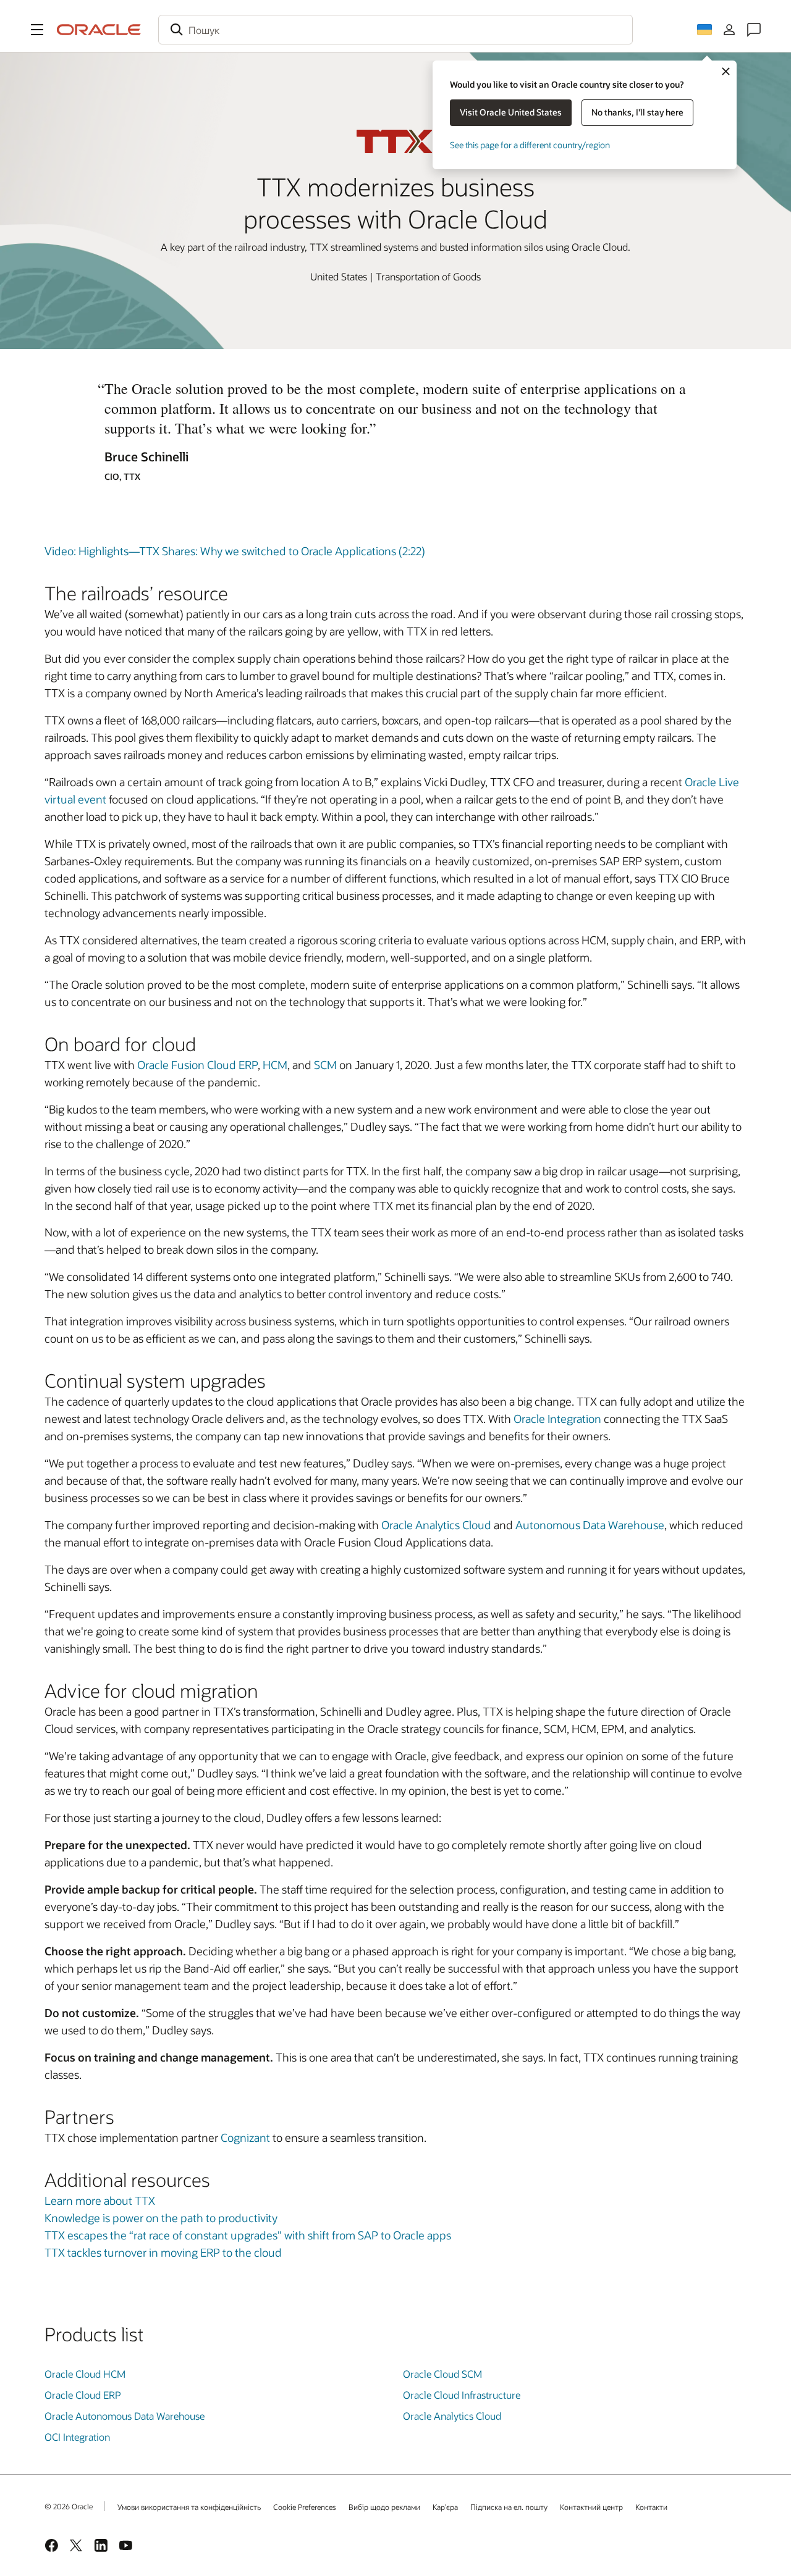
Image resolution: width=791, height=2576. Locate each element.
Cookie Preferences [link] (305, 2507)
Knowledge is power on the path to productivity (161, 2218)
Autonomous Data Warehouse (590, 1525)
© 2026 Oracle (69, 2506)
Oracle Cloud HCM (85, 2374)
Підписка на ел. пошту (509, 2507)
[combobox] (395, 30)
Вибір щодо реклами (384, 2507)
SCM (325, 1065)
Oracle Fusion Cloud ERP (197, 1065)
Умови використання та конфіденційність (189, 2507)
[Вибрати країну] (704, 30)
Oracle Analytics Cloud (436, 1525)
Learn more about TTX (100, 2201)
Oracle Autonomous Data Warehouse (125, 2416)
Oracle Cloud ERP (83, 2395)
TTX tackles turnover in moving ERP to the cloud (163, 2252)
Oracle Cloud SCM (442, 2374)
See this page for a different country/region (530, 145)
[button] (37, 30)
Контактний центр (591, 2507)
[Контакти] (754, 30)
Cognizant (245, 2138)
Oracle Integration (557, 1419)
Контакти (651, 2507)
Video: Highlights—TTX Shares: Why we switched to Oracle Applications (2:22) (235, 551)
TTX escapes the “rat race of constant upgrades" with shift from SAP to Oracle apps (248, 2235)
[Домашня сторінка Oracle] (99, 30)
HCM (275, 1065)
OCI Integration (77, 2437)
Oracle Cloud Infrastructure (462, 2395)
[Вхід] (729, 30)
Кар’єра (445, 2507)
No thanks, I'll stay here (637, 112)
